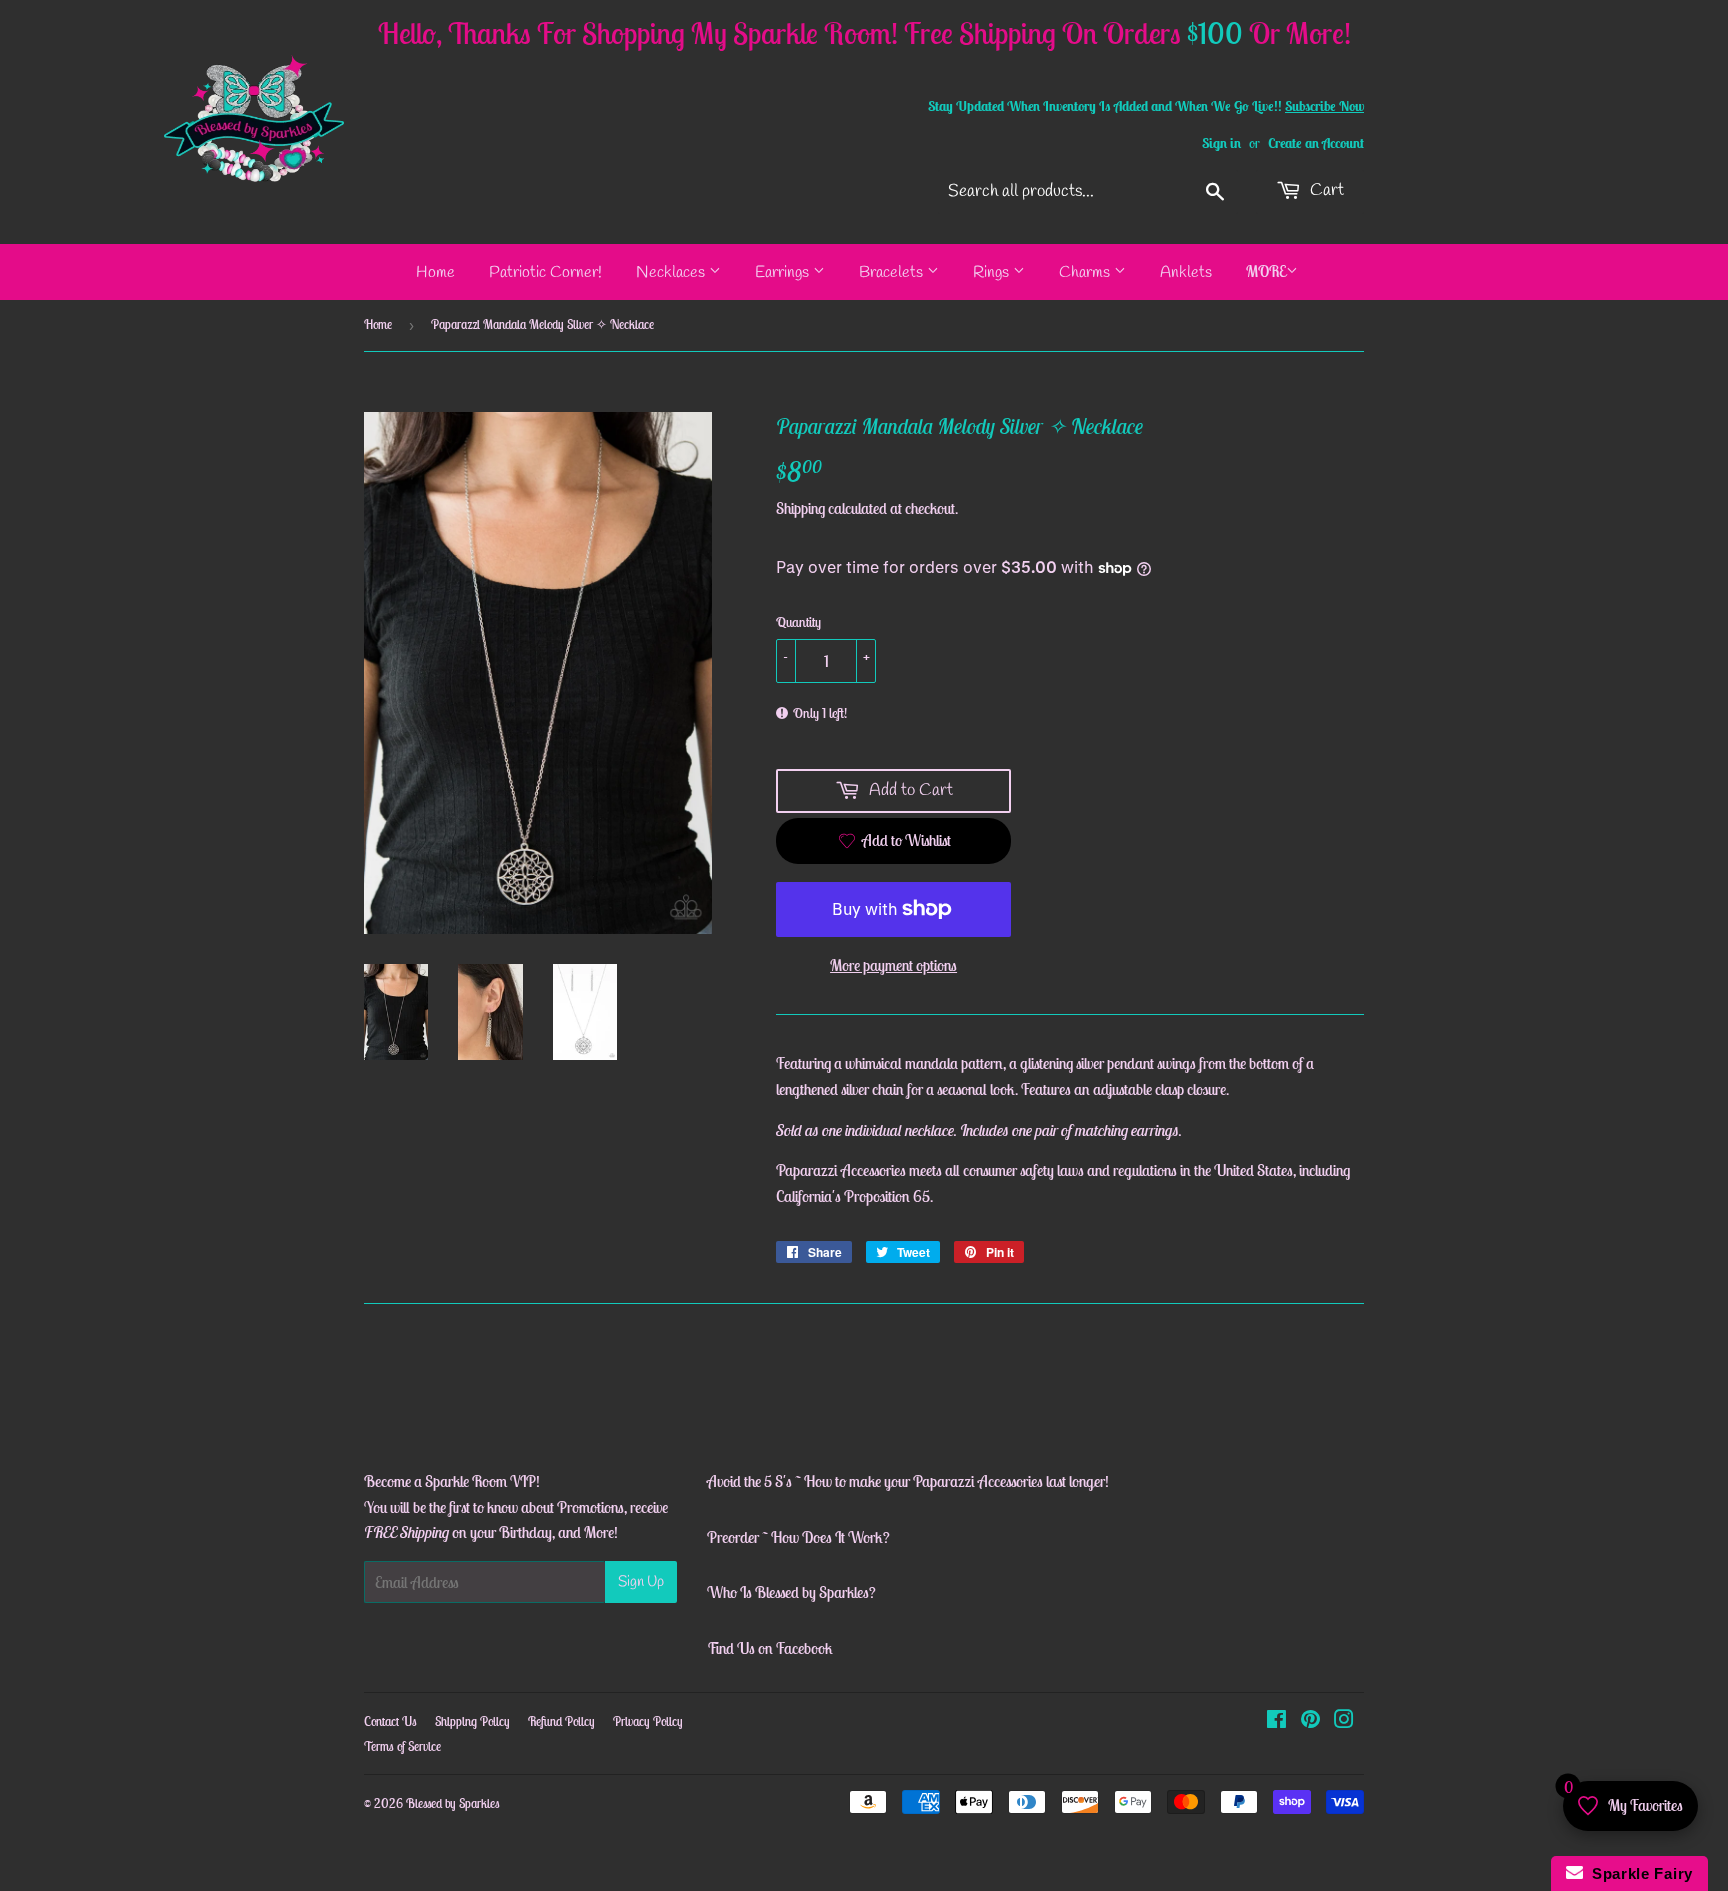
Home (435, 272)
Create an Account (1316, 143)
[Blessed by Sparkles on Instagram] (1344, 1721)
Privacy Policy (648, 1721)
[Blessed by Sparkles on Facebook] (1276, 1721)
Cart (1325, 190)
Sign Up (641, 1582)
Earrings (784, 272)
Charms (1086, 272)
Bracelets (893, 272)
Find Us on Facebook (770, 1648)
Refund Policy (561, 1721)
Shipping (800, 508)
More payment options (893, 965)
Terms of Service (402, 1746)
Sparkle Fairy (1638, 1873)
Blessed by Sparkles (453, 1803)
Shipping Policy (472, 1721)
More (1266, 271)
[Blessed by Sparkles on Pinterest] (1310, 1721)
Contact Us (390, 1721)
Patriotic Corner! (545, 272)
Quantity (798, 622)
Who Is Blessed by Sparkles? (791, 1592)
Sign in (1221, 143)
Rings (993, 272)
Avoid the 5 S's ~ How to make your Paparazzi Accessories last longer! (908, 1481)
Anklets (1186, 272)
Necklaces (672, 272)
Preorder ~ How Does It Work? (798, 1537)
